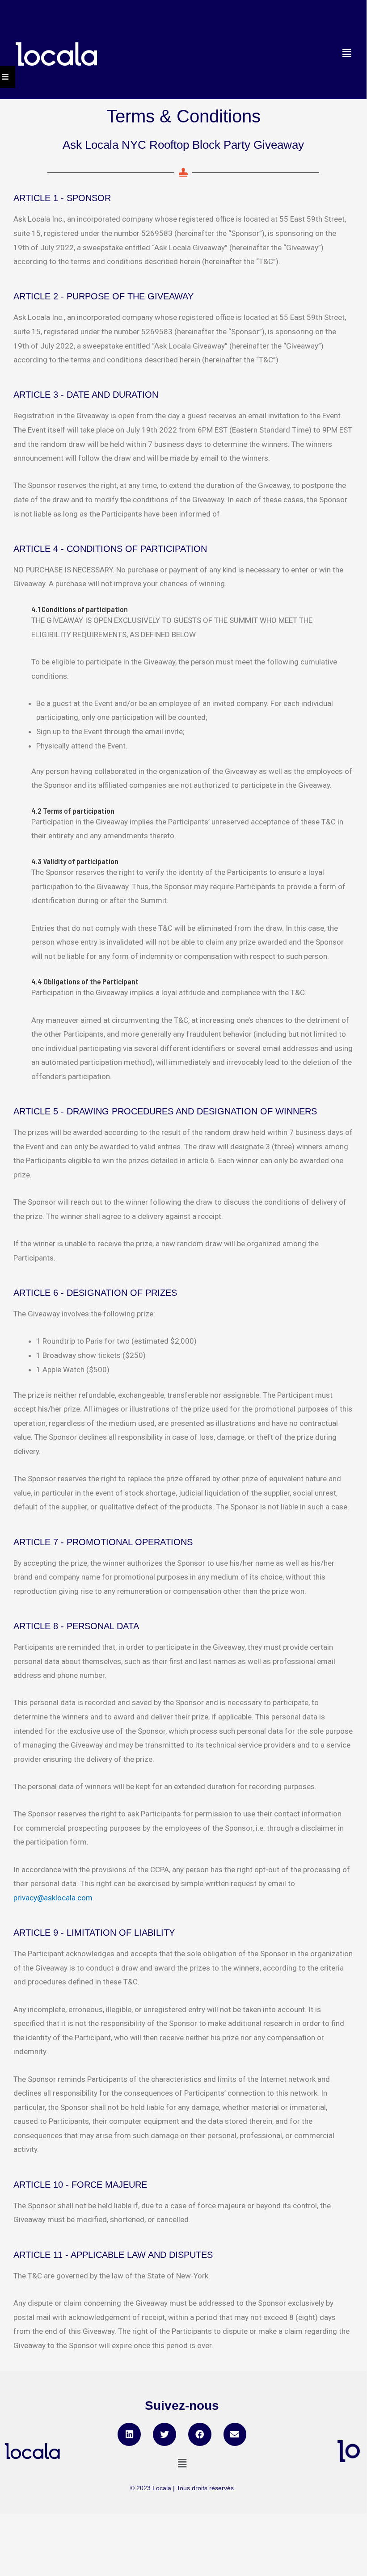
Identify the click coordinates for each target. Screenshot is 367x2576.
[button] (129, 2434)
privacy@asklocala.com (53, 1898)
